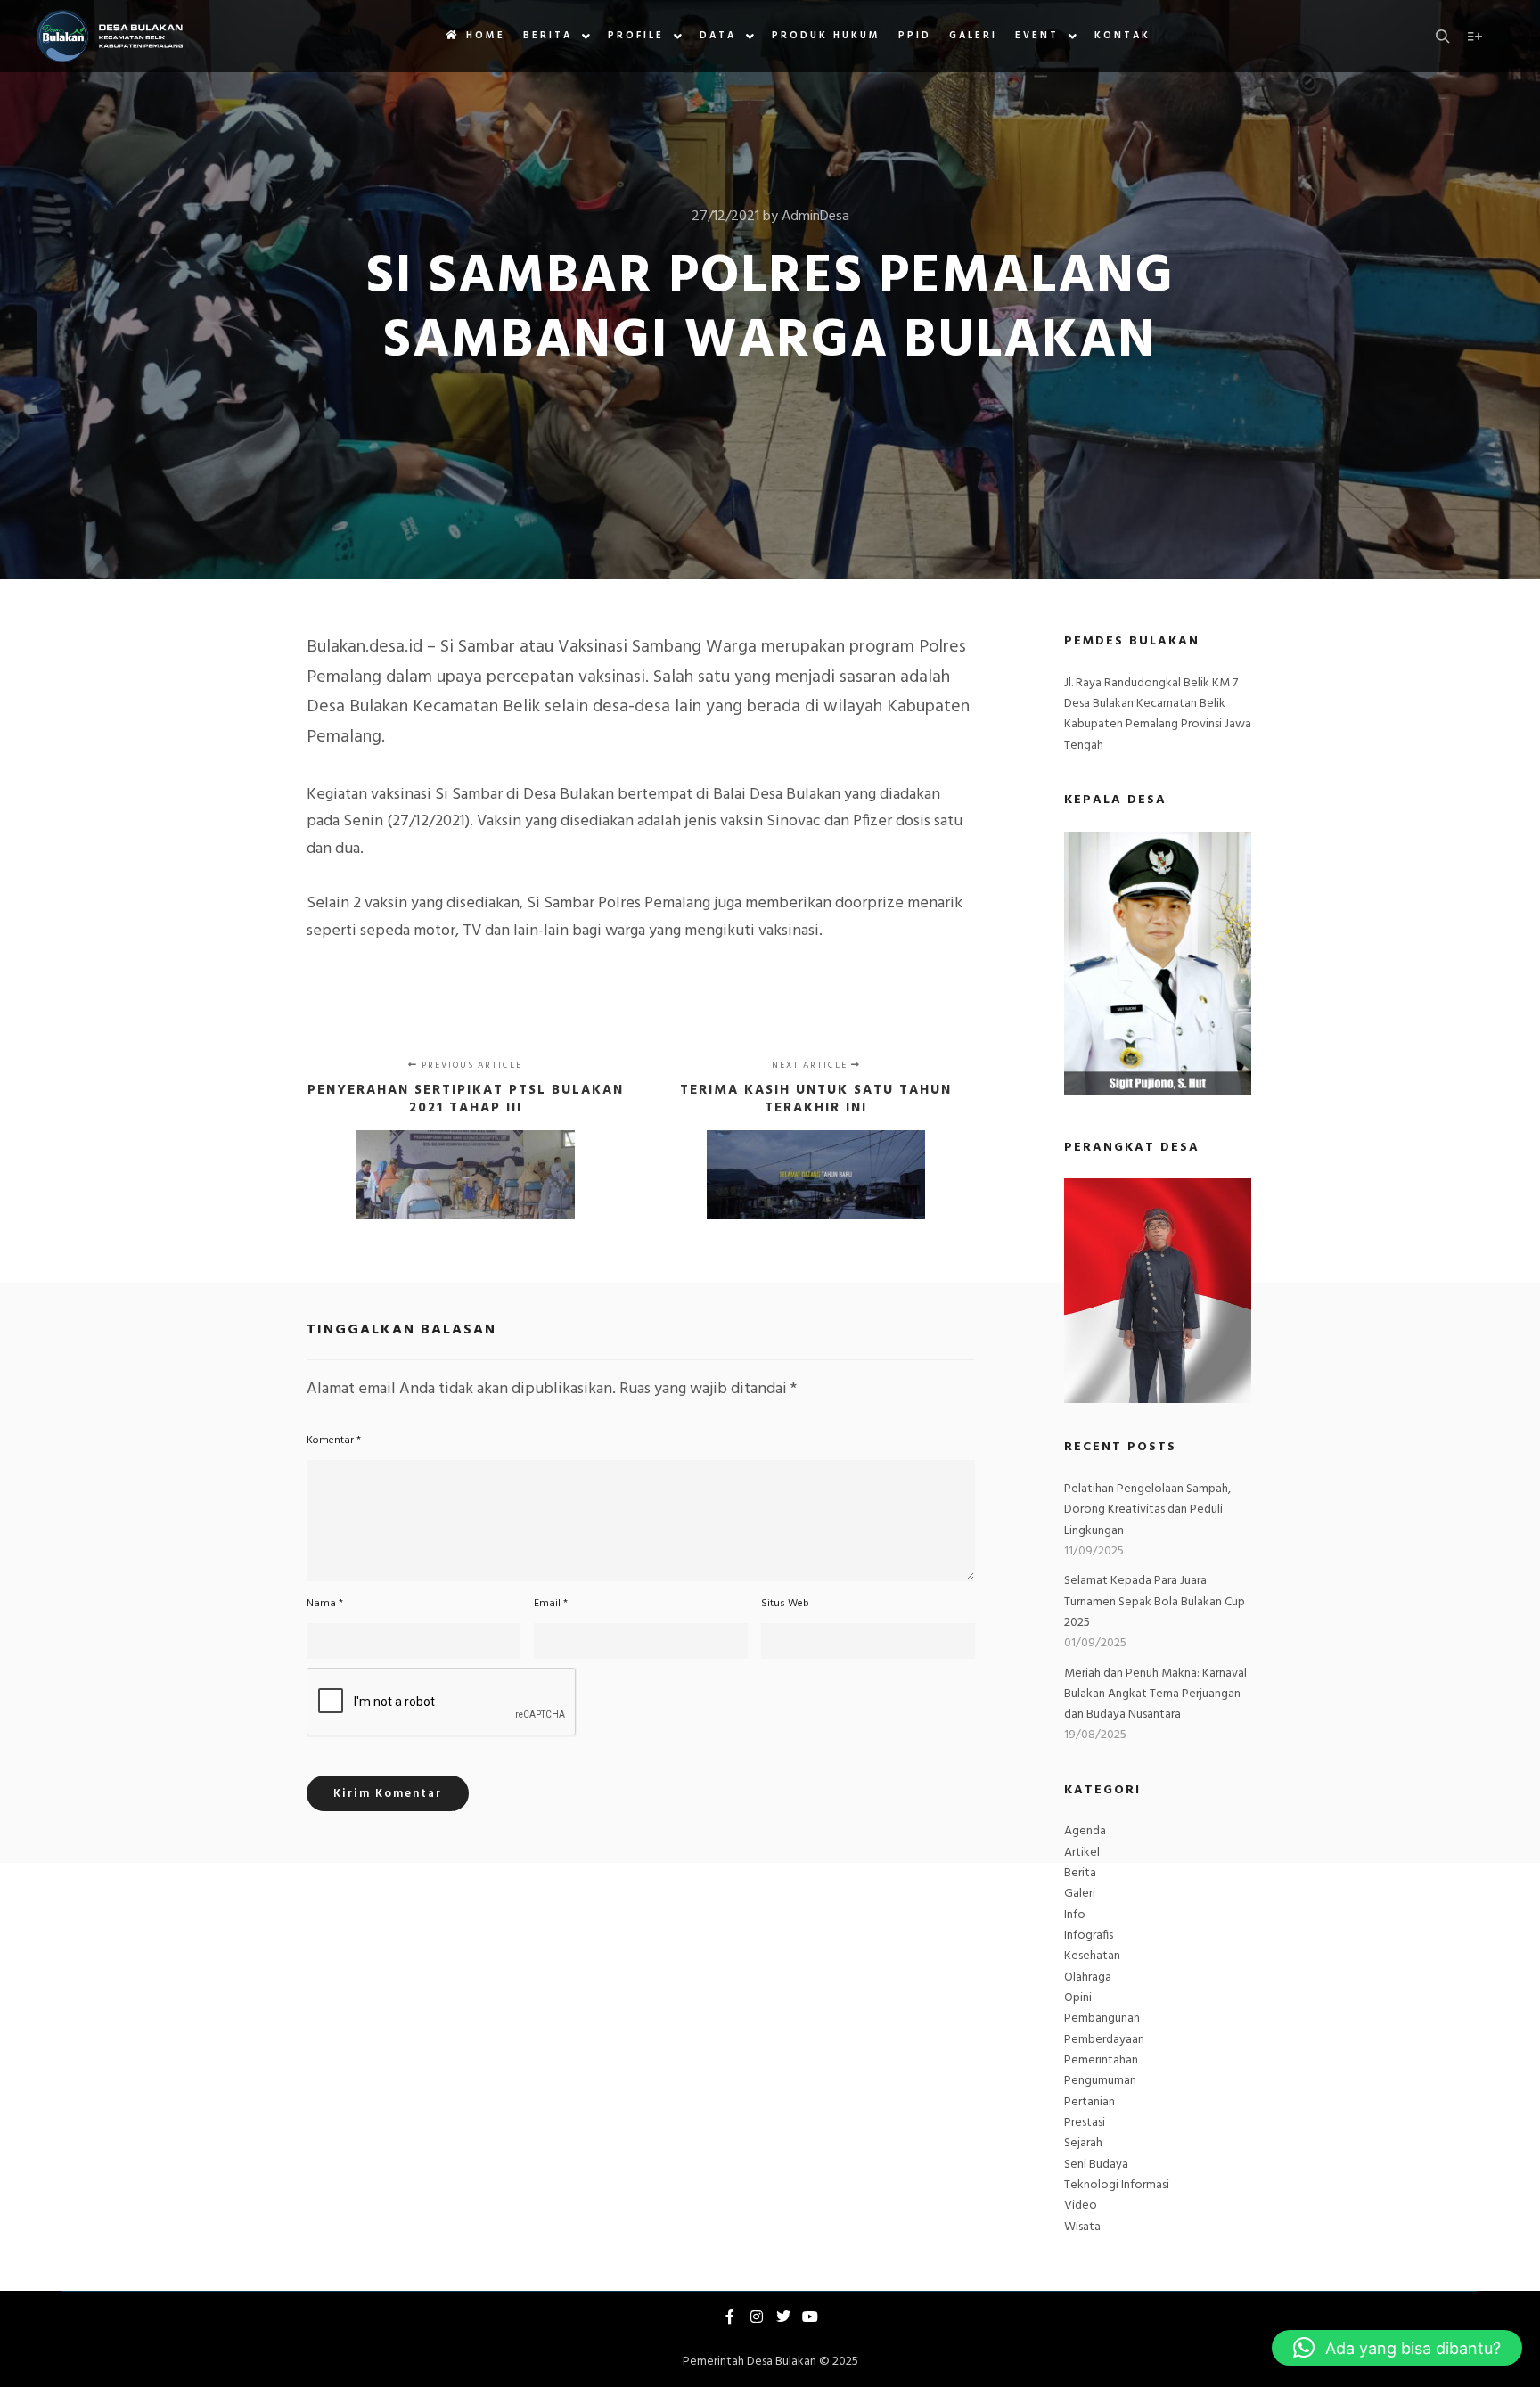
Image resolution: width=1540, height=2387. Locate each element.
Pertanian (1089, 2102)
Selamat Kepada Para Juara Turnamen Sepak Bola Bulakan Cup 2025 (1155, 1602)
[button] (1397, 2348)
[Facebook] (730, 2317)
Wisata (1082, 2227)
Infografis (1089, 1936)
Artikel (1082, 1853)
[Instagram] (757, 2317)
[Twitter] (783, 2317)
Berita (1080, 1873)
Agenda (1085, 1831)
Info (1075, 1915)
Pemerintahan (1101, 2060)
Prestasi (1085, 2123)
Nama (325, 1604)
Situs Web (785, 1604)
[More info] (1475, 37)
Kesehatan (1092, 1956)
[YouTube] (810, 2317)
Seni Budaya (1096, 2165)
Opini (1078, 1998)
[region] (1158, 1291)
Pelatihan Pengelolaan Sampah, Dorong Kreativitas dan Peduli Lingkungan (1147, 1510)
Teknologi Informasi (1117, 2185)
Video (1081, 2206)
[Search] (1443, 37)
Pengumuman (1100, 2081)
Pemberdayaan (1104, 2040)
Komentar (334, 1440)
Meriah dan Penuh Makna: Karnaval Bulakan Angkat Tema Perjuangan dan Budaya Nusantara (1155, 1694)
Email (551, 1604)
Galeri (1080, 1894)
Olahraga (1088, 1977)
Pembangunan (1102, 2018)
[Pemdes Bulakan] (109, 36)
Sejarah (1083, 2143)
